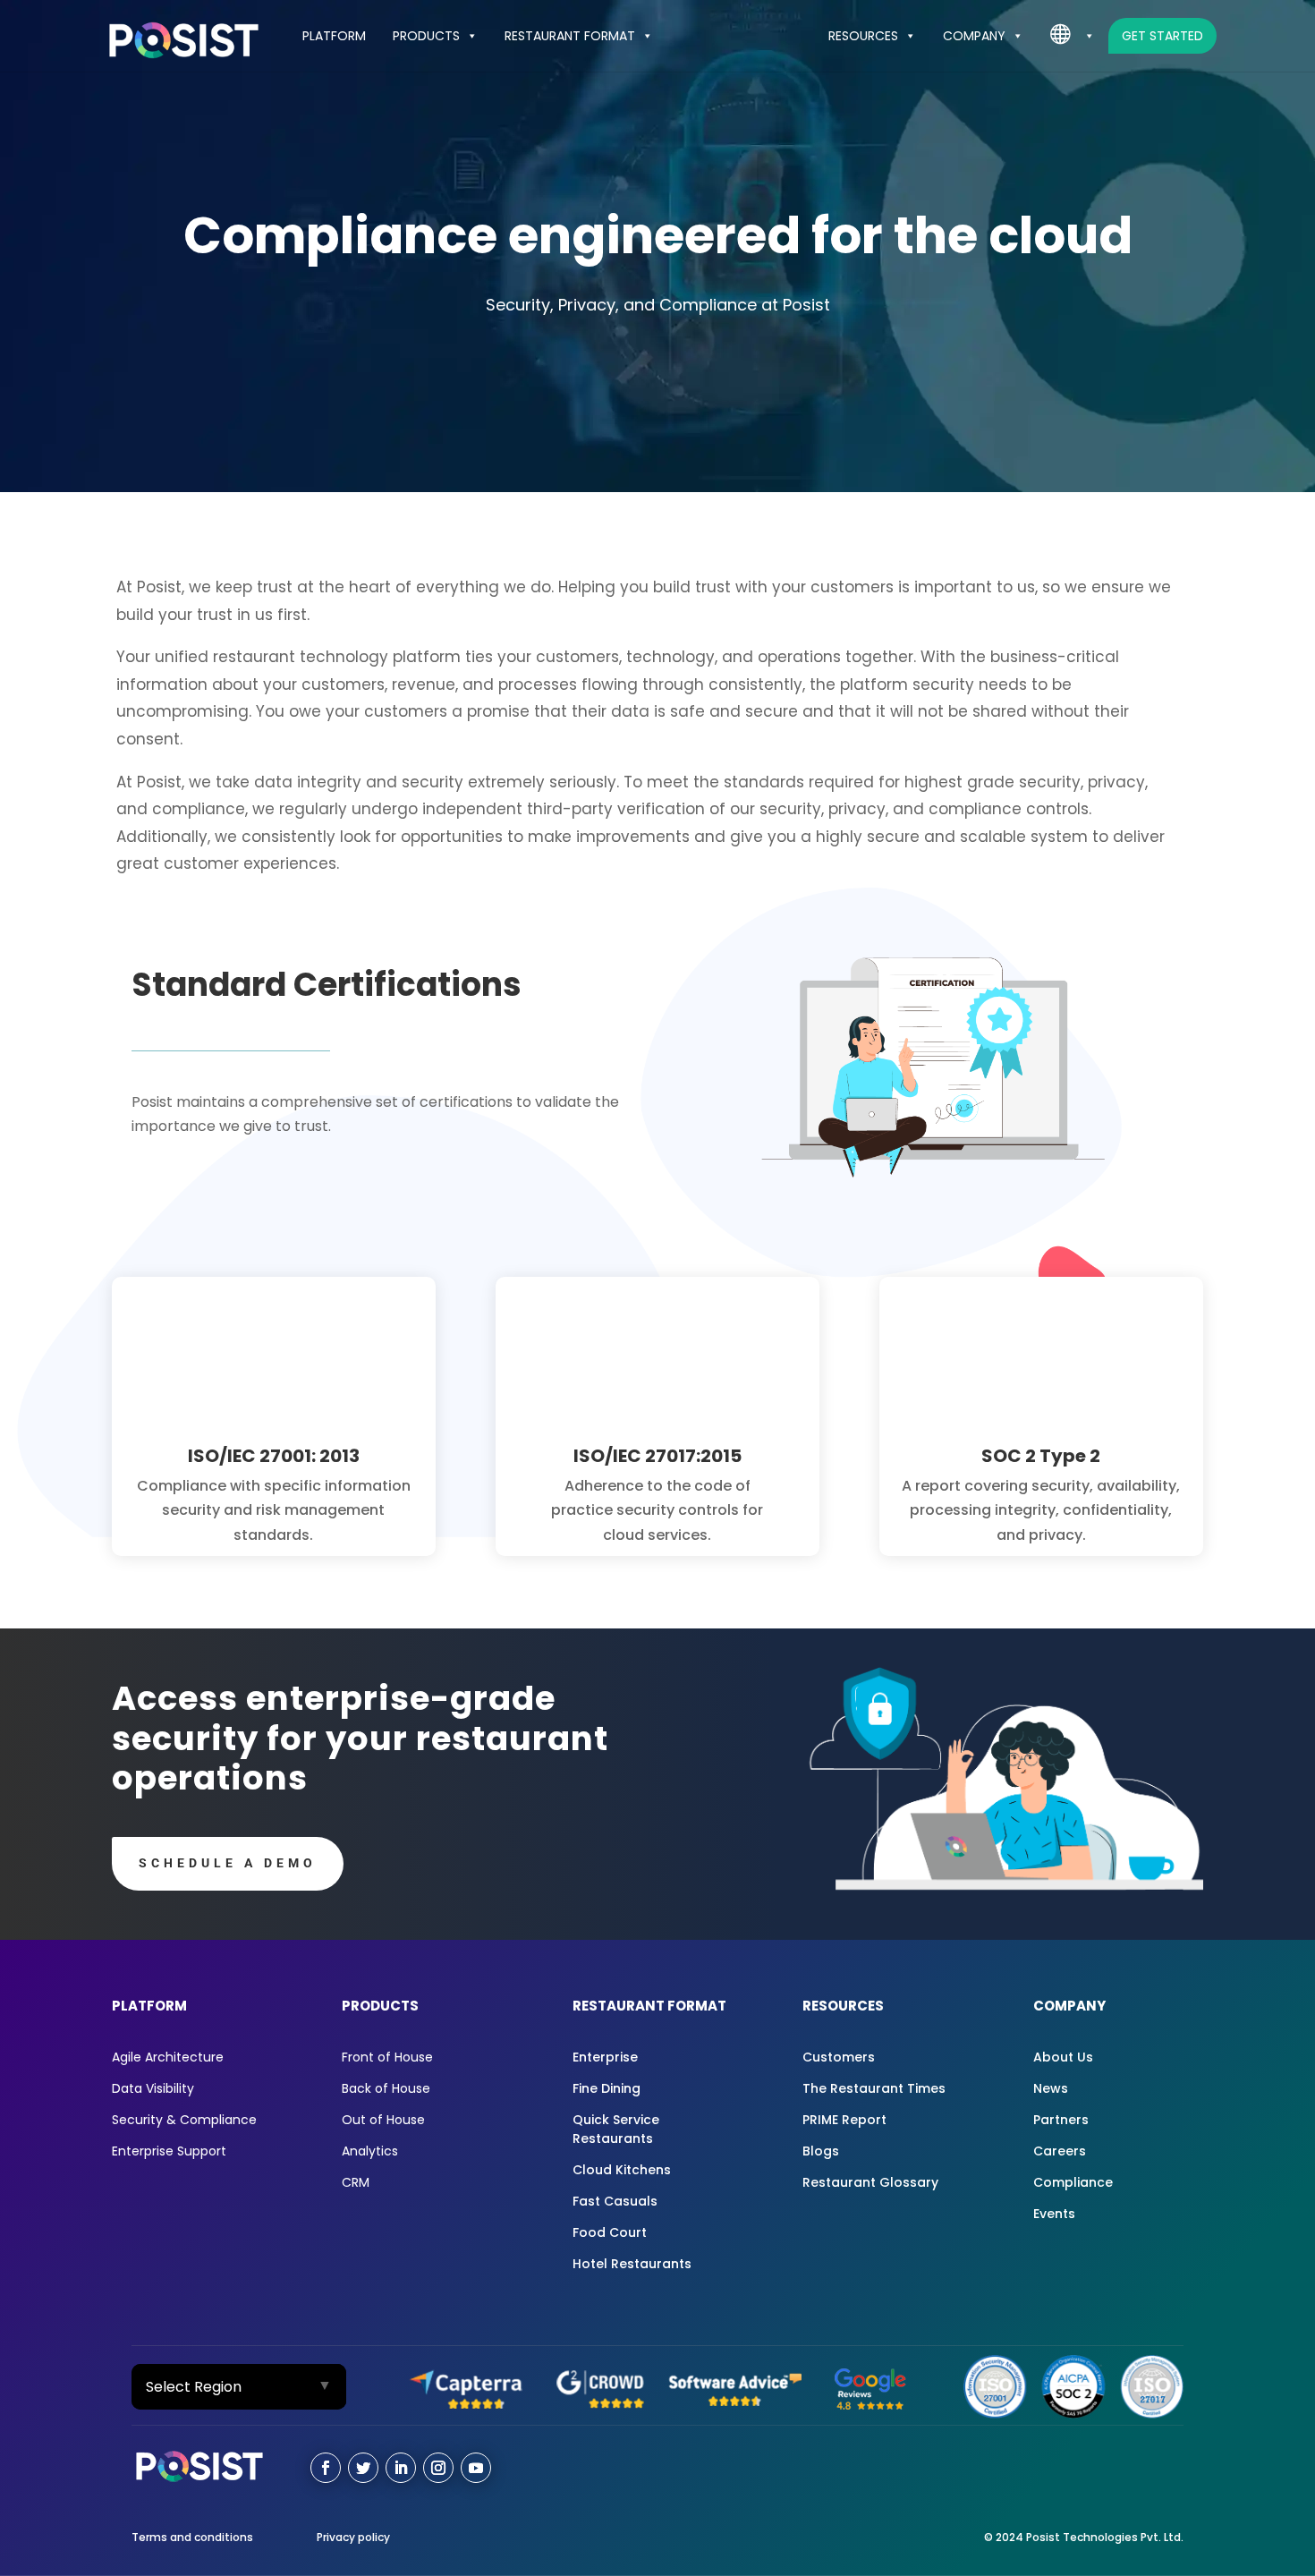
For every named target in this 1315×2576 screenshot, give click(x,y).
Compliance (1073, 2182)
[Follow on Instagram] (438, 2468)
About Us (1063, 2057)
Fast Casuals (615, 2201)
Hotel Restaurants (632, 2264)
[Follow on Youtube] (476, 2468)
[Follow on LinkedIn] (401, 2468)
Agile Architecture (168, 2057)
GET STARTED (1162, 36)
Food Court (610, 2232)
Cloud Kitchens (622, 2170)
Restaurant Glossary (870, 2182)
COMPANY (974, 36)
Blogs (821, 2151)
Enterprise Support (169, 2151)
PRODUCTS (426, 36)
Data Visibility (153, 2088)
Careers (1060, 2151)
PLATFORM (334, 36)
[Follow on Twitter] (363, 2468)
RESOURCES (863, 36)
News (1051, 2088)
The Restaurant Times (874, 2088)
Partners (1061, 2120)
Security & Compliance (184, 2120)
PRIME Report (844, 2120)
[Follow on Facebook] (326, 2468)
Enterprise (605, 2057)
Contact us (1087, 2465)
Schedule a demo (228, 1863)
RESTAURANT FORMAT (570, 36)
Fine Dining (607, 2088)
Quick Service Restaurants (616, 2129)
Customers (839, 2057)
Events (1054, 2214)
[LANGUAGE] (1073, 36)
